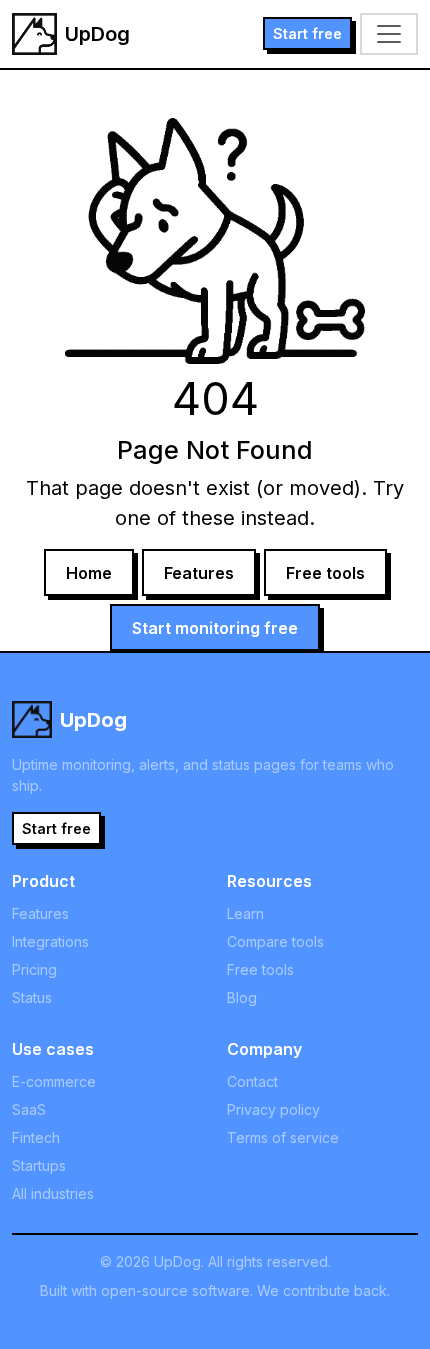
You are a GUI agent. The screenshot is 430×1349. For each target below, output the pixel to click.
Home (89, 573)
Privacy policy (273, 1109)
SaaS (29, 1109)
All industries (53, 1193)
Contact (252, 1081)
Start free (307, 33)
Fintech (36, 1137)
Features (199, 573)
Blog (242, 997)
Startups (39, 1165)
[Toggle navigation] (389, 34)
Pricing (34, 969)
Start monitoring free (215, 628)
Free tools (325, 573)
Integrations (50, 941)
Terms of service (283, 1137)
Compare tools (275, 941)
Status (32, 997)
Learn (245, 913)
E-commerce (54, 1081)
